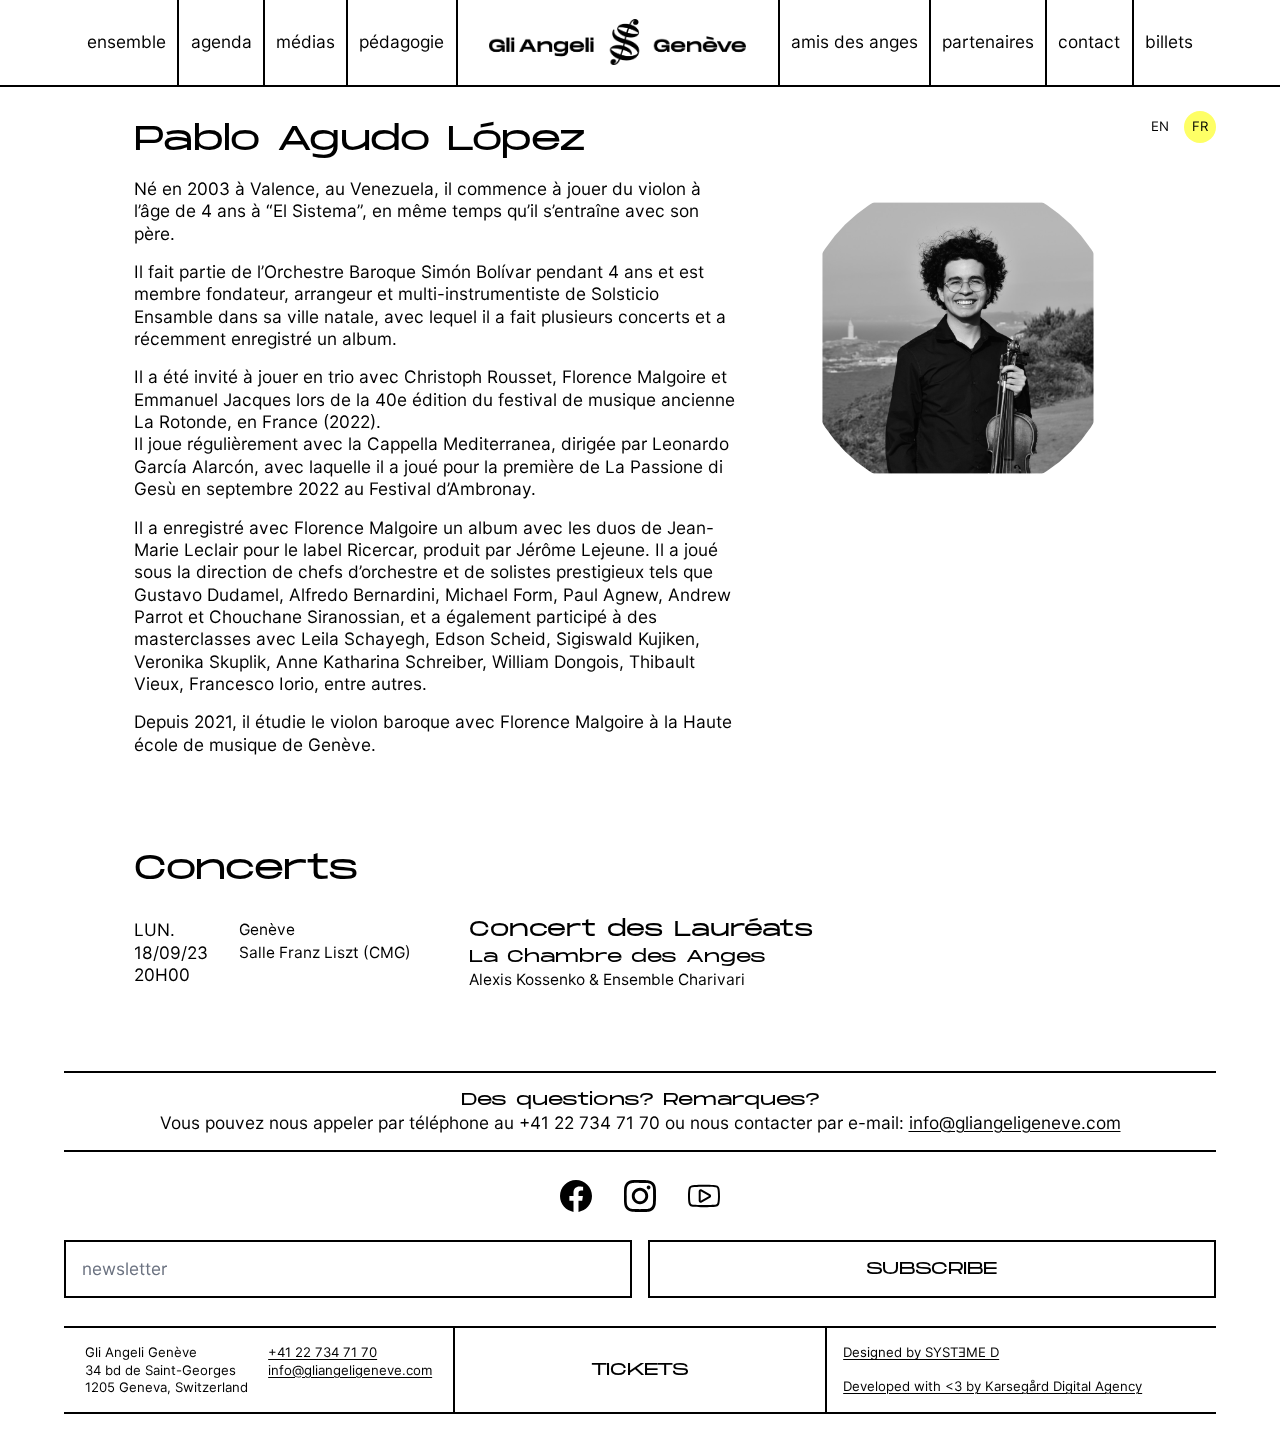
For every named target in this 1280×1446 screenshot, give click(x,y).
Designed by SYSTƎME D (921, 1352)
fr (1200, 126)
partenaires (988, 41)
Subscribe (931, 1269)
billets (1169, 41)
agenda (221, 41)
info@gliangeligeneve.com (1015, 1122)
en (1160, 126)
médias (305, 41)
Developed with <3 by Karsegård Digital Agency (992, 1386)
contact (1089, 41)
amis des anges (854, 41)
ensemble (126, 41)
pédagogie (401, 41)
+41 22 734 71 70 (322, 1352)
